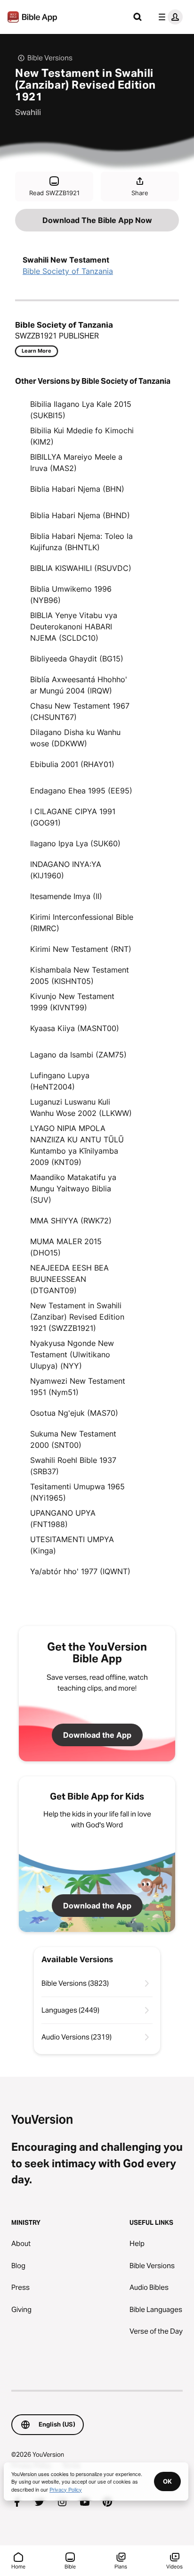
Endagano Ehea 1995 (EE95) (81, 791)
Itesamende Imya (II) (66, 896)
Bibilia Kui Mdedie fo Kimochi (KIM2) (82, 436)
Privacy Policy (66, 2489)
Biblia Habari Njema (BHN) (77, 489)
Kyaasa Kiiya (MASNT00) (75, 1028)
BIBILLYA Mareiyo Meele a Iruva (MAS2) (76, 462)
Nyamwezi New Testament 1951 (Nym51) (78, 1387)
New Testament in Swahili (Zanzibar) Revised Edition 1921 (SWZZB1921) (77, 1317)
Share (140, 193)
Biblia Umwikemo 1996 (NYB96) (71, 594)
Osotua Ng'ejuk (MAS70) (74, 1413)
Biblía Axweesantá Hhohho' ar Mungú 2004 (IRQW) (79, 685)
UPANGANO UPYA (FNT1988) (63, 1519)
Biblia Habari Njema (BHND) (80, 515)
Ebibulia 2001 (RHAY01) (72, 764)
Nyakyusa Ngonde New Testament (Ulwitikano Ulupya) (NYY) (72, 1354)
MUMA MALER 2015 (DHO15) (66, 1247)
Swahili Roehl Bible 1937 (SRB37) (73, 1466)
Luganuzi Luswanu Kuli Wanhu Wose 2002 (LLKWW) (81, 1107)
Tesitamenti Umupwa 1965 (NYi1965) (77, 1492)
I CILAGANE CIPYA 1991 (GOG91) (73, 817)
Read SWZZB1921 (54, 193)
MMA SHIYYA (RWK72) (71, 1221)
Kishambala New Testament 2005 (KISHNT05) (80, 975)
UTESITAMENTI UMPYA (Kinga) (72, 1545)
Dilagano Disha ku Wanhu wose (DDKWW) (75, 738)
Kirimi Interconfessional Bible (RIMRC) (82, 923)
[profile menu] (169, 17)
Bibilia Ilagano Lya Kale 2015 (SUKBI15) (81, 410)
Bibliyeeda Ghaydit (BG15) (77, 659)
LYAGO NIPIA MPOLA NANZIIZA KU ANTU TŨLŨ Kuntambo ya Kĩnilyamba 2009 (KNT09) (77, 1145)
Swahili (28, 112)
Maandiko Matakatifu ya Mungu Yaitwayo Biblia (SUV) (73, 1189)
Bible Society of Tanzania (68, 271)
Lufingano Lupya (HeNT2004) (60, 1081)
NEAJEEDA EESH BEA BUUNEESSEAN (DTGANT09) (69, 1279)
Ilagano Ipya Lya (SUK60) (75, 843)
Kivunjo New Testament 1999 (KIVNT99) (72, 1002)
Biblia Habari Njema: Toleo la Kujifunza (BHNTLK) (81, 542)
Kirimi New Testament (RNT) (81, 949)
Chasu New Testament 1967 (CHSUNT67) (80, 711)
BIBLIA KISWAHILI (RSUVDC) (81, 568)
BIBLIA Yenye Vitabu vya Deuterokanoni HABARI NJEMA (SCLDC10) (74, 627)
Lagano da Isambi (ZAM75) (78, 1055)
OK (167, 2481)
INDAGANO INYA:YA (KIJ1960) (66, 870)
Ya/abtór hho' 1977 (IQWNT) (80, 1571)
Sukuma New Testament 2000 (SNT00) (73, 1439)
